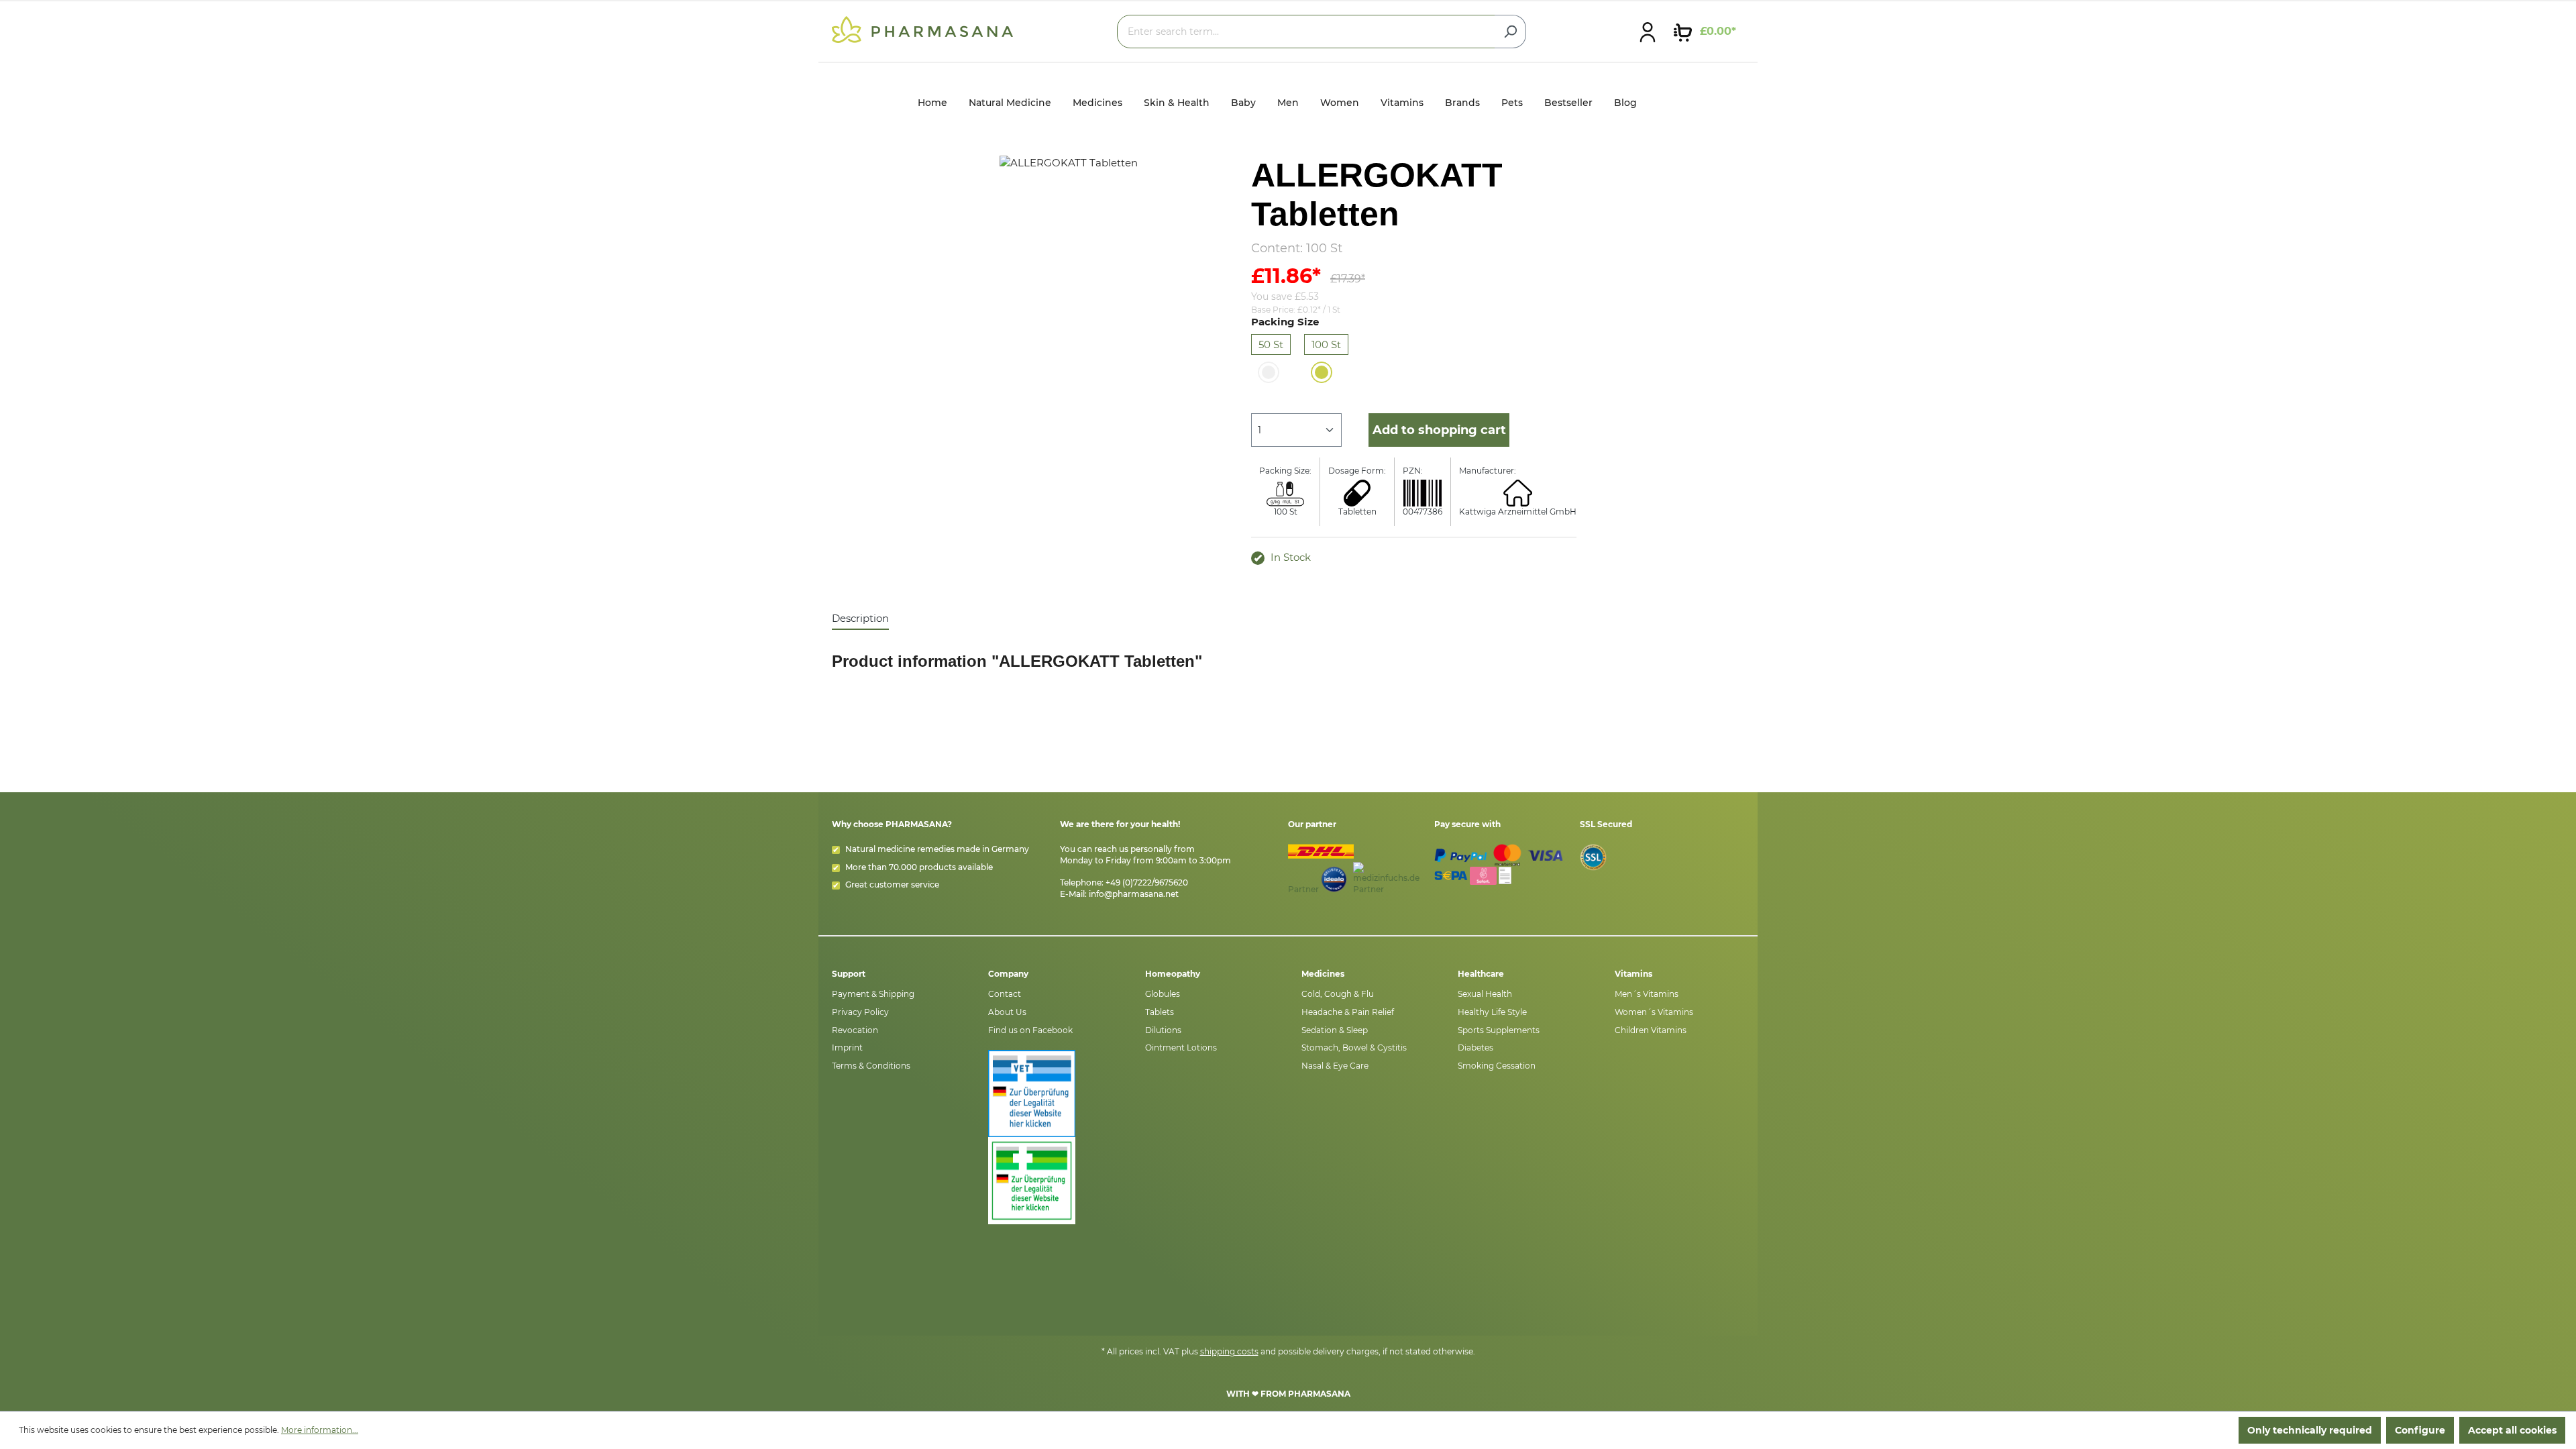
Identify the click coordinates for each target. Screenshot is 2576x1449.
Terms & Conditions (871, 1066)
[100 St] (1322, 372)
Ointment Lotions (1181, 1048)
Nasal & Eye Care (1335, 1066)
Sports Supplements (1499, 1030)
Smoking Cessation (1497, 1066)
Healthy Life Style (1492, 1012)
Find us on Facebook (1030, 1030)
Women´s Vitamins (1654, 1012)
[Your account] (1648, 32)
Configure (2420, 1430)
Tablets (1160, 1012)
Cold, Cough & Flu (1338, 994)
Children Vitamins (1651, 1030)
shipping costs (1229, 1351)
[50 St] (1269, 372)
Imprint (847, 1048)
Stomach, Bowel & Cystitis (1354, 1048)
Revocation (855, 1030)
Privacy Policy (860, 1012)
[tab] (860, 619)
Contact (1005, 994)
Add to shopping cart (1439, 430)
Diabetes (1475, 1048)
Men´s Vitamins (1647, 994)
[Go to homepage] (922, 29)
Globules (1163, 994)
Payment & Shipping (873, 994)
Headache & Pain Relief (1348, 1012)
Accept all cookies (2512, 1430)
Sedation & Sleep (1335, 1030)
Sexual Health (1485, 994)
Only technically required (2310, 1430)
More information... (320, 1430)
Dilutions (1163, 1030)
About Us (1007, 1012)
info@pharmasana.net (1134, 894)
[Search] (1510, 32)
